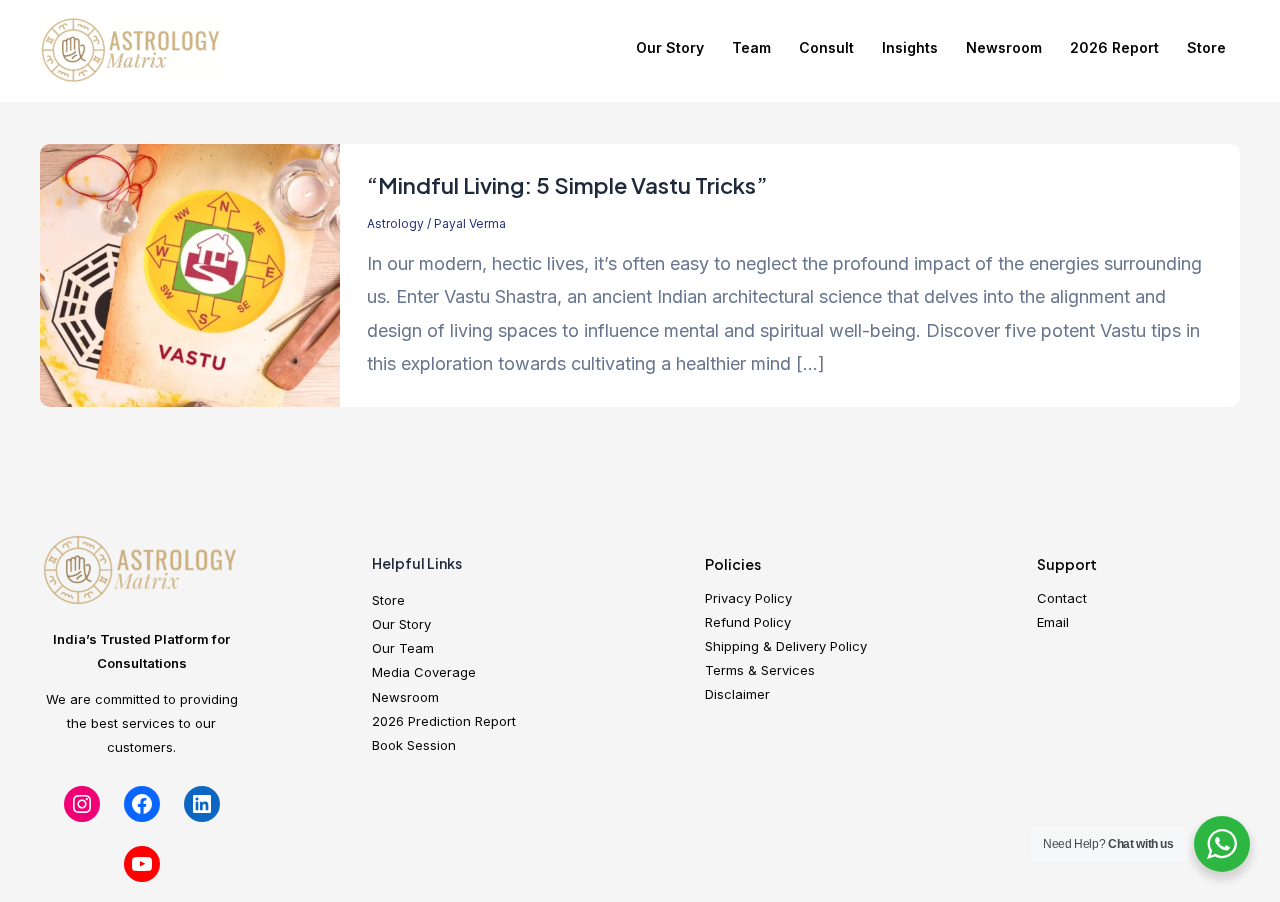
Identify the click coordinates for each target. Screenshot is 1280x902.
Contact (1062, 598)
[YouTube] (142, 864)
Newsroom (1004, 47)
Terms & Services (760, 670)
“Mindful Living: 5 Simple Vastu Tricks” (567, 185)
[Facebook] (142, 804)
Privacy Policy (748, 598)
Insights (910, 47)
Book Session (414, 745)
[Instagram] (82, 804)
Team (751, 47)
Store (1206, 47)
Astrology (395, 223)
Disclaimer (737, 694)
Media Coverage (424, 672)
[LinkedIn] (202, 804)
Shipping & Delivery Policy (786, 646)
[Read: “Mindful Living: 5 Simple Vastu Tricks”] (190, 274)
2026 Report (1114, 47)
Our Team (403, 648)
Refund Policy (748, 622)
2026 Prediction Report (444, 721)
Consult (826, 47)
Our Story (670, 47)
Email (1053, 622)
